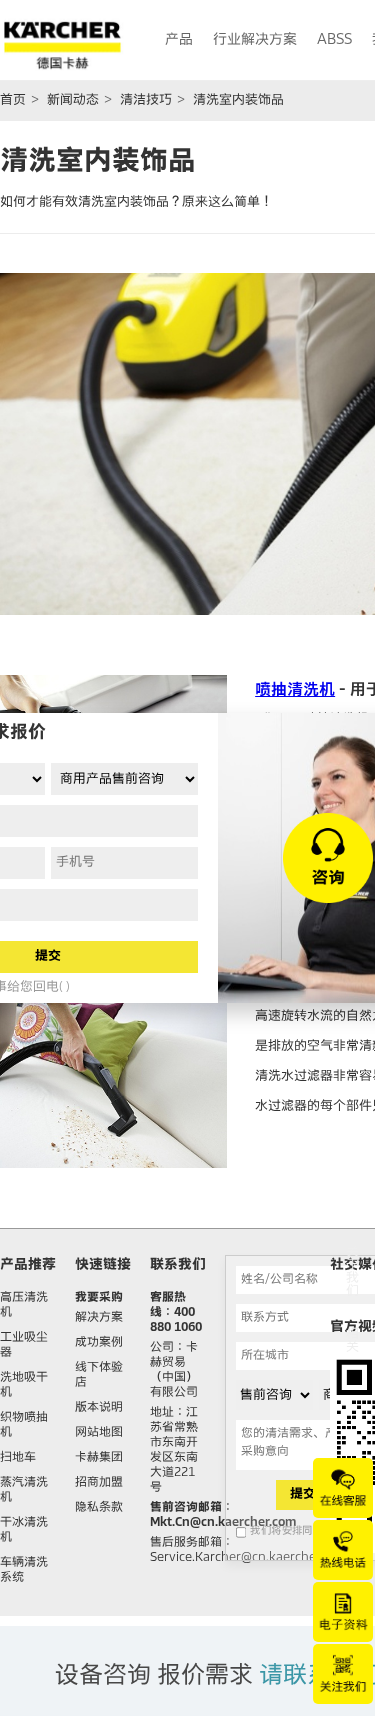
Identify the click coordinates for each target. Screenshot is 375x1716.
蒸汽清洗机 (24, 1490)
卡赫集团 (99, 1458)
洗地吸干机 (24, 1385)
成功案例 (99, 1343)
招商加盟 (99, 1483)
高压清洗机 (24, 1305)
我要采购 (99, 1298)
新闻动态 (73, 100)
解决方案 (99, 1318)
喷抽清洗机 (295, 690)
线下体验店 (99, 1375)
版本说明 (99, 1408)
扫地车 (18, 1458)
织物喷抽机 (24, 1425)
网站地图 (99, 1433)
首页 (13, 100)
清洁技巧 (146, 100)
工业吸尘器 (24, 1345)
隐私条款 (99, 1508)
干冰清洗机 (24, 1530)
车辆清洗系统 (24, 1570)
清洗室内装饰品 (238, 100)
